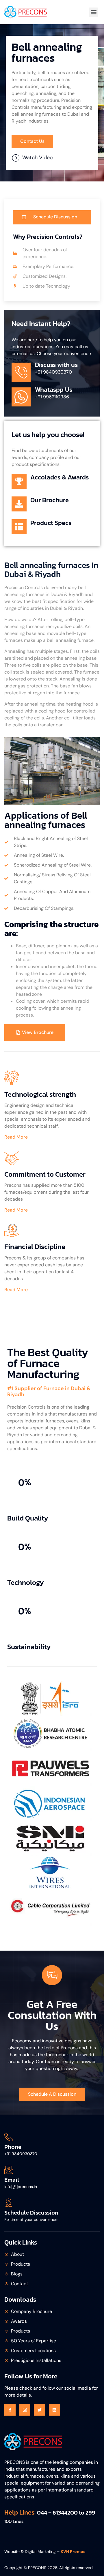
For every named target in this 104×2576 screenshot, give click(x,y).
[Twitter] (39, 2410)
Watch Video (38, 158)
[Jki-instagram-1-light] (25, 2410)
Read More (16, 1137)
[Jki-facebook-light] (10, 2410)
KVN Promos (73, 2551)
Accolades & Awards (60, 477)
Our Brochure (50, 500)
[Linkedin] (54, 2410)
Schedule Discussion (31, 2213)
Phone (13, 2147)
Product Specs (51, 523)
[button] (93, 12)
